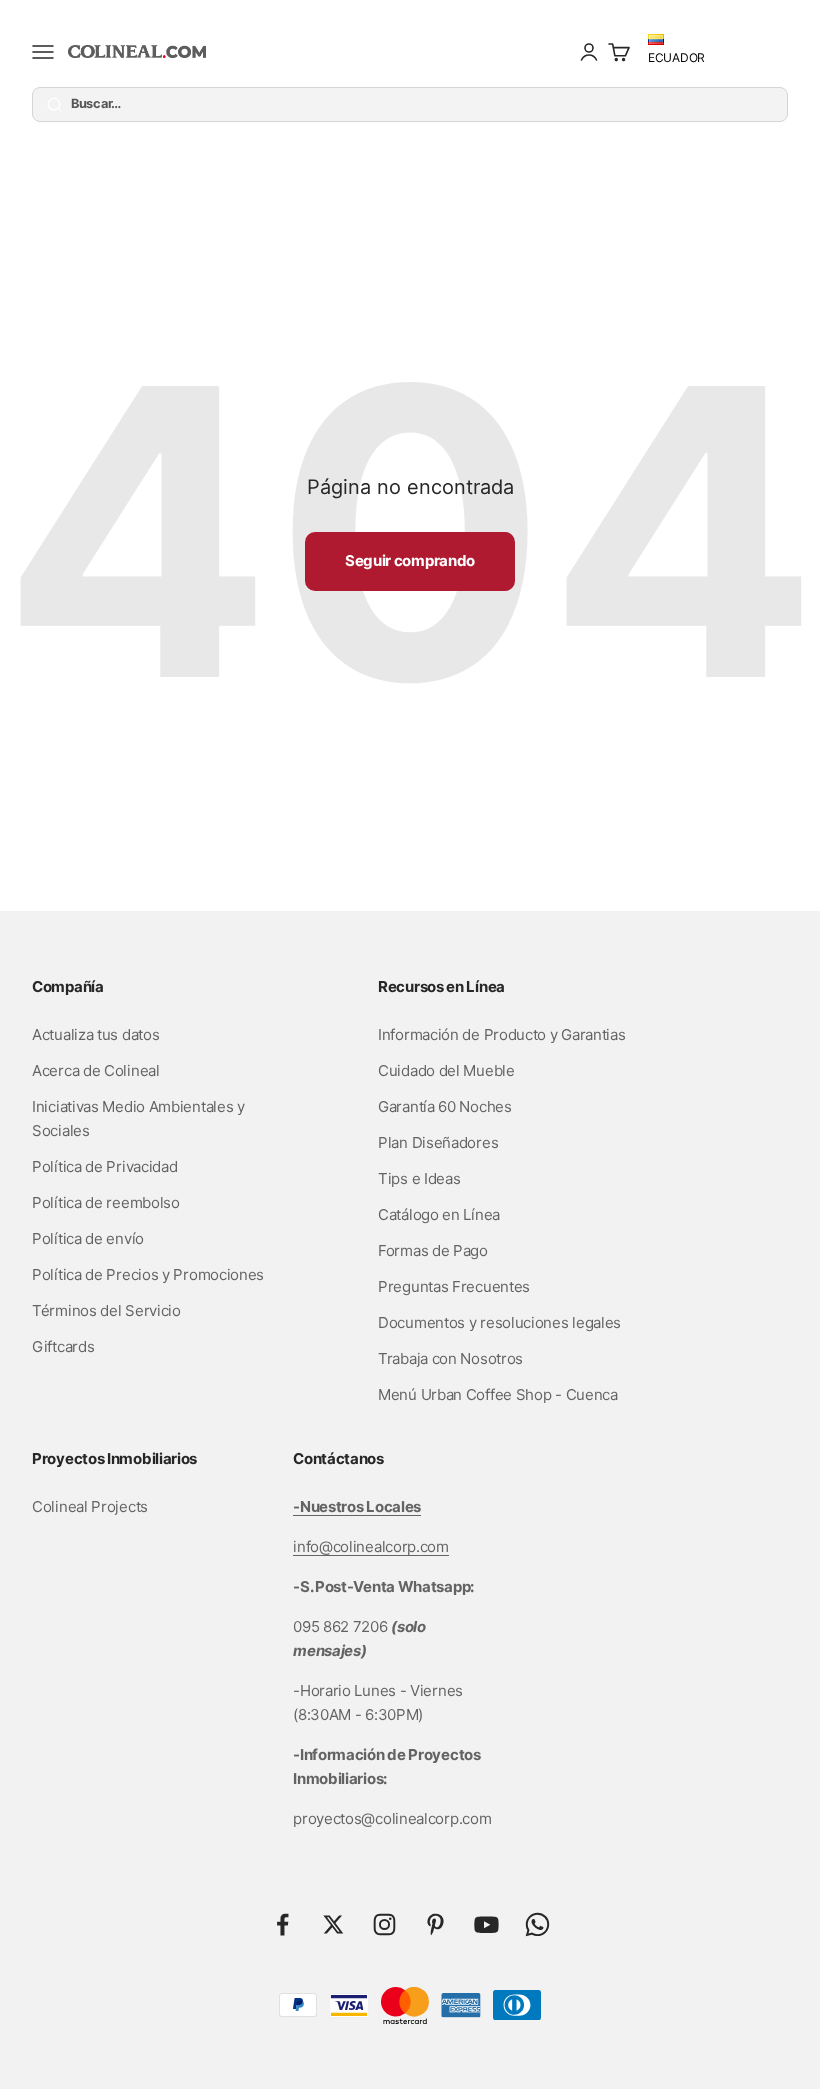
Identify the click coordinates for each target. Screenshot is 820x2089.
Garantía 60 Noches (445, 1106)
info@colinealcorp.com (371, 1546)
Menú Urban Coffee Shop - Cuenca (498, 1394)
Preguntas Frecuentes (454, 1286)
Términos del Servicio (106, 1310)
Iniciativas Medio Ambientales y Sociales (138, 1118)
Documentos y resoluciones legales (499, 1322)
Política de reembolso (106, 1202)
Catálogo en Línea (439, 1214)
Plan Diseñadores (438, 1142)
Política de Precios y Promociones (148, 1274)
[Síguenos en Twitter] (333, 1924)
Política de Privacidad (104, 1166)
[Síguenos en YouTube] (486, 1924)
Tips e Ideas (419, 1178)
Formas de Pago (433, 1250)
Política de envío (88, 1238)
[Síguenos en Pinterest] (435, 1924)
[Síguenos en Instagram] (384, 1924)
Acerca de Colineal (96, 1070)
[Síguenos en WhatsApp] (537, 1924)
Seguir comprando (410, 560)
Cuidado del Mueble (446, 1070)
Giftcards (63, 1346)
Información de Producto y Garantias (502, 1034)
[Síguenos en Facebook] (282, 1924)
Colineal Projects (90, 1506)
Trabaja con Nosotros (450, 1358)
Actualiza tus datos (95, 1034)
